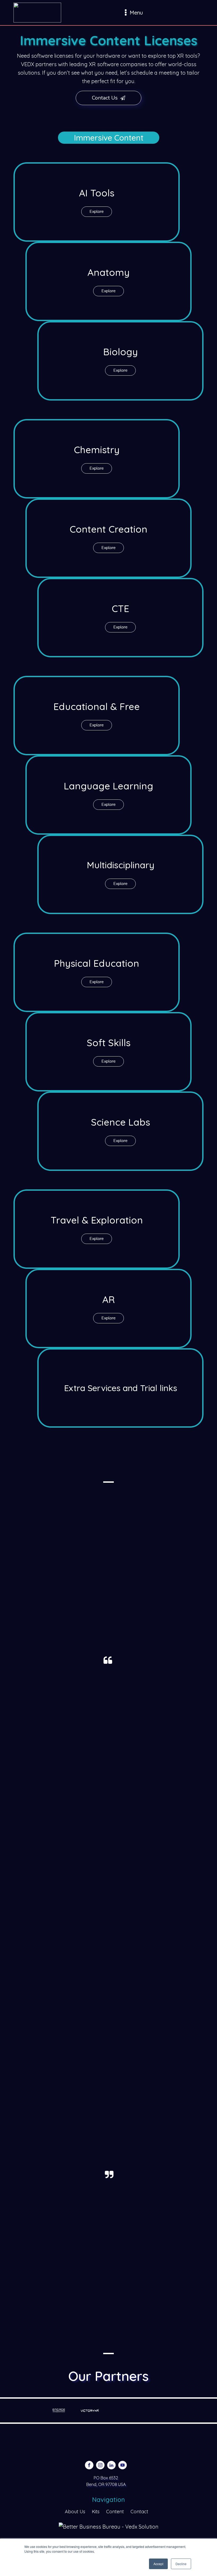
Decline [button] (181, 2564)
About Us (75, 2512)
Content (115, 2512)
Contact (139, 2512)
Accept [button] (158, 2564)
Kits (96, 2512)
